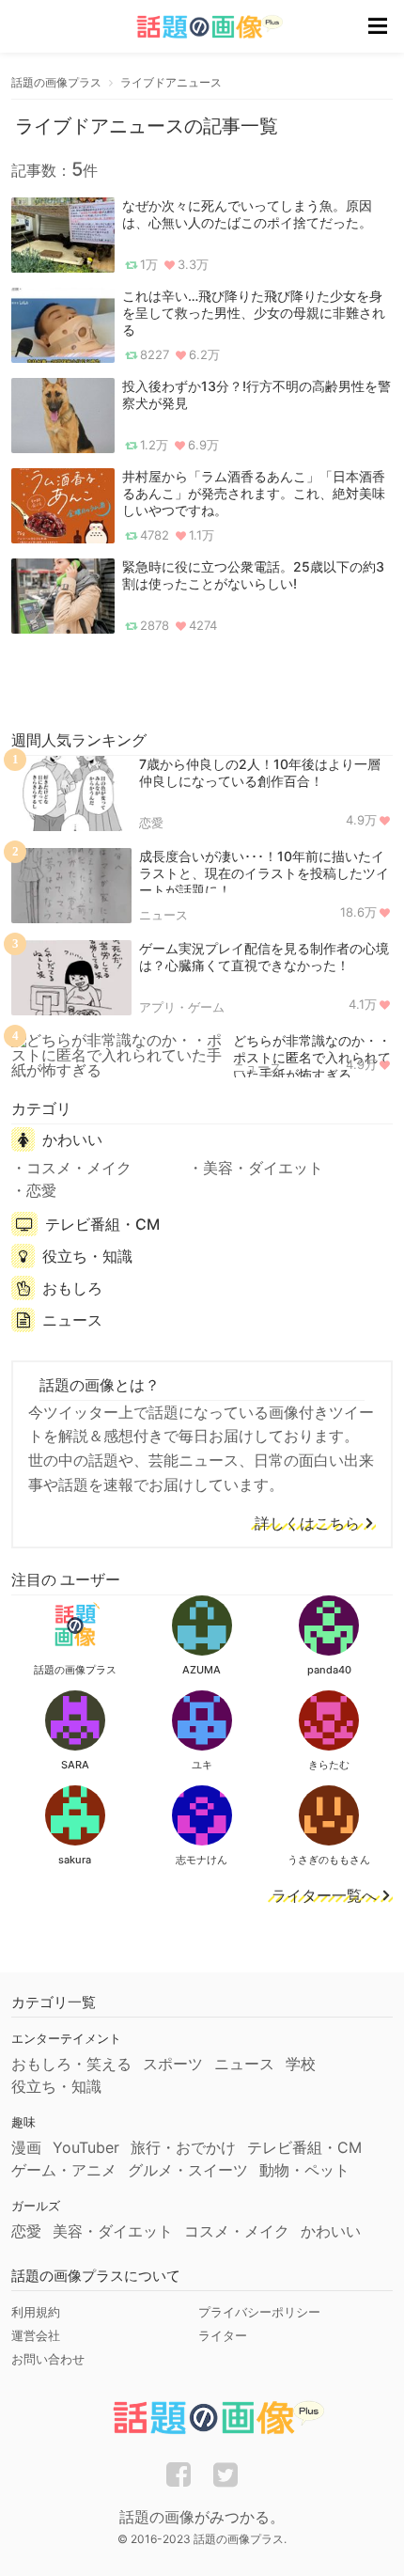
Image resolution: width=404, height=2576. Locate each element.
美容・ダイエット (263, 1168)
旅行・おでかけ (183, 2147)
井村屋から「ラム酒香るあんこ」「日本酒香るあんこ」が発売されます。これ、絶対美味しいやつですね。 (254, 493)
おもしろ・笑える (71, 2064)
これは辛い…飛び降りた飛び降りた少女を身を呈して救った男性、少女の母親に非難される (254, 313)
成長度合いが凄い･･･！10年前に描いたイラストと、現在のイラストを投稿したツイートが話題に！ (264, 873)
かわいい (72, 1139)
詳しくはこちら (307, 1524)
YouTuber (86, 2147)
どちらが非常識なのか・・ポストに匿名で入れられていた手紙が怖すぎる (312, 1057)
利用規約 (36, 2312)
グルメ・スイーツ (188, 2170)
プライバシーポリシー (259, 2312)
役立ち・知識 (87, 1256)
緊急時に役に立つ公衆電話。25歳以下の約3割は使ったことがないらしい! (253, 575)
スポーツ (173, 2064)
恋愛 (151, 823)
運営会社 (36, 2335)
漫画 (26, 2147)
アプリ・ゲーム (182, 1007)
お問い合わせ (48, 2359)
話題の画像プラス (56, 82)
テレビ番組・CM (102, 1224)
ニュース (163, 915)
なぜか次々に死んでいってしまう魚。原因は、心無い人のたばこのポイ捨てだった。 (247, 214)
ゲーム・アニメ (64, 2170)
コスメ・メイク (79, 1168)
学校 (301, 2064)
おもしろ (72, 1288)
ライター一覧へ (324, 1896)
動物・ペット (304, 2170)
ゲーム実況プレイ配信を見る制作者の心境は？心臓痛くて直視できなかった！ (264, 957)
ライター (223, 2335)
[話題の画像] (198, 27)
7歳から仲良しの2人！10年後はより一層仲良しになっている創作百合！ (260, 772)
